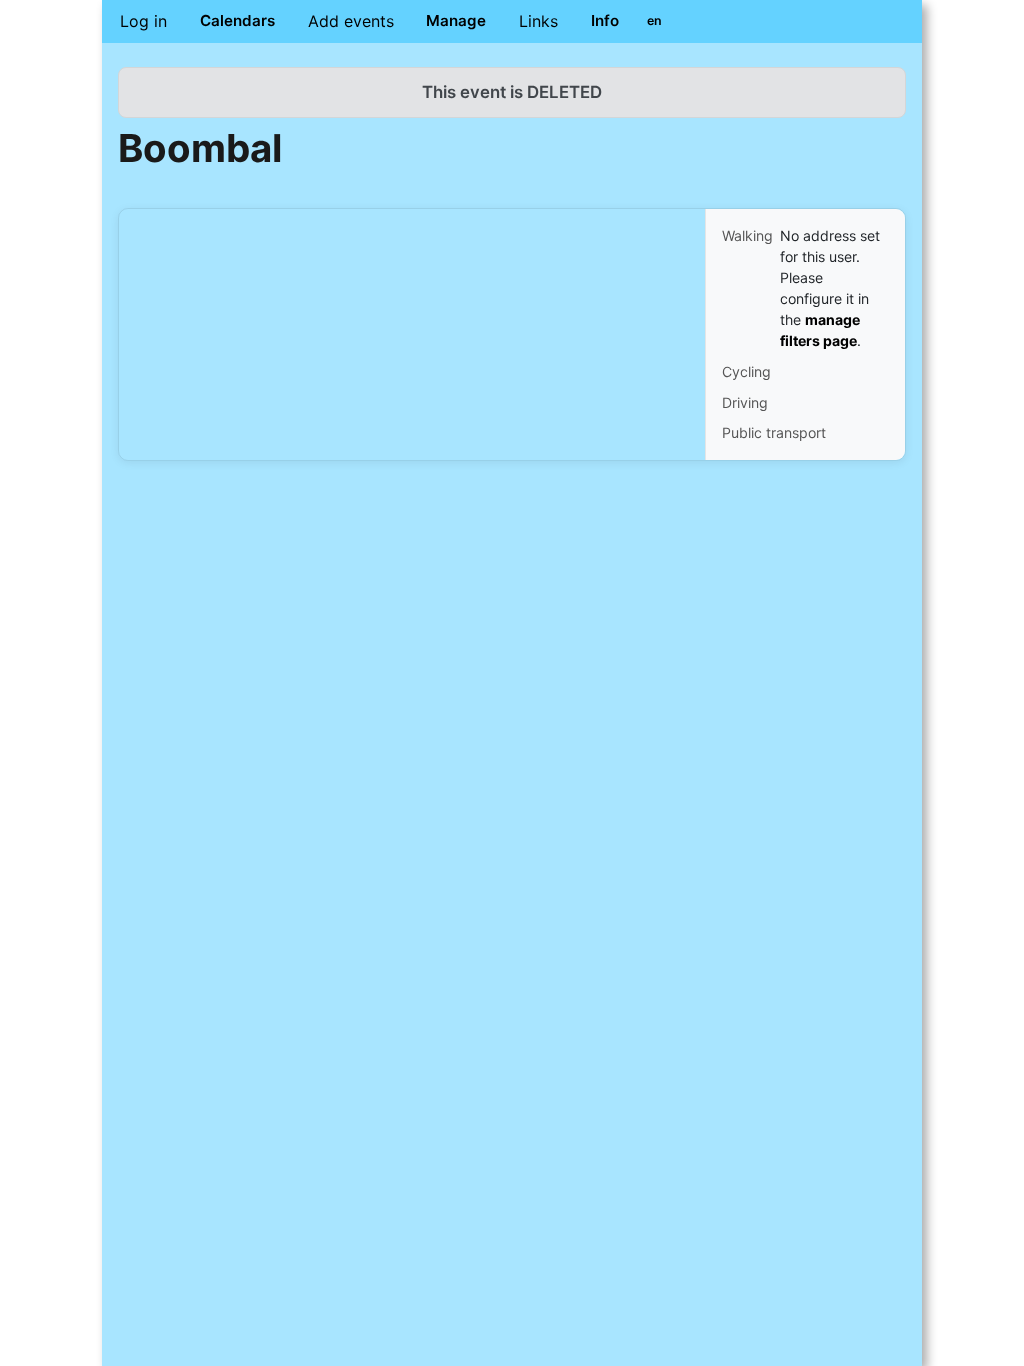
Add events (351, 21)
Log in (143, 21)
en (654, 20)
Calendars (237, 20)
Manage (456, 20)
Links (538, 21)
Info (605, 20)
